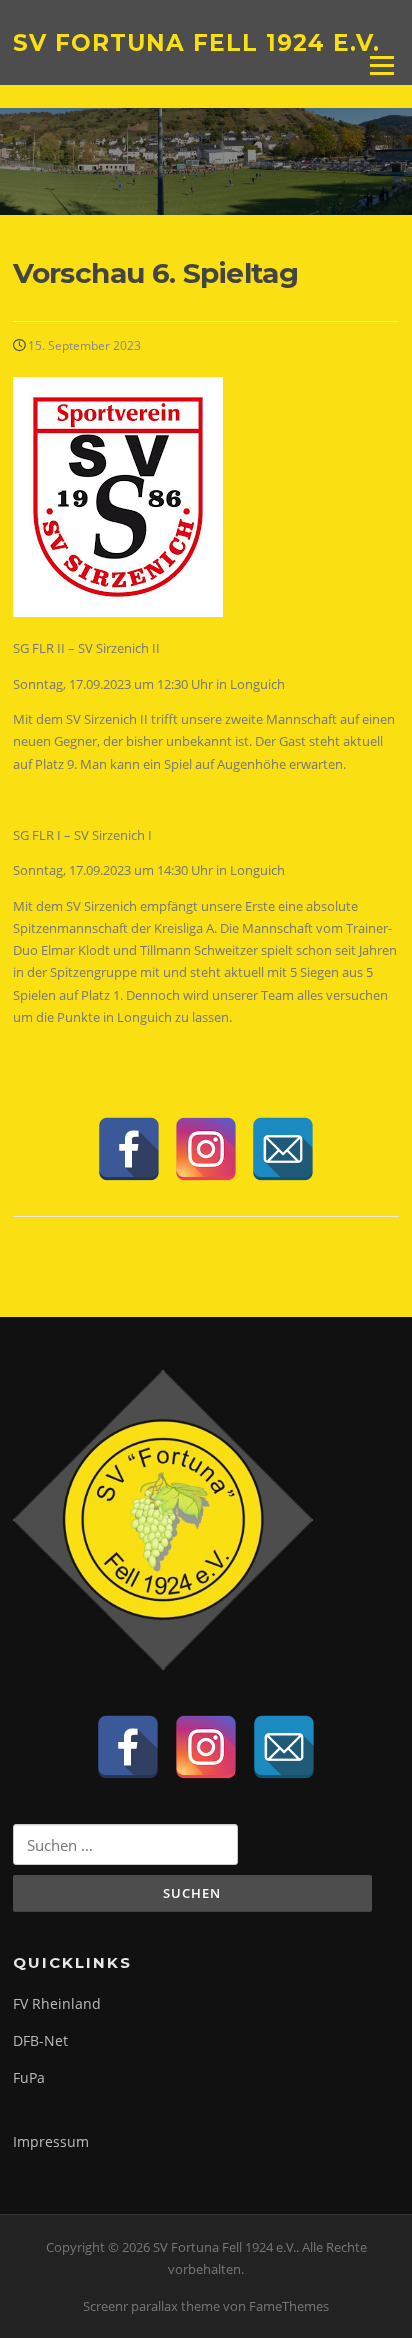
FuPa (29, 2077)
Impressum (51, 2141)
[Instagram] (206, 1149)
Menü (381, 65)
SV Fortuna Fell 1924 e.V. (196, 42)
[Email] (283, 1149)
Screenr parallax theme (151, 2306)
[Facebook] (129, 1149)
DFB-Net (40, 2040)
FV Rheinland (57, 2003)
